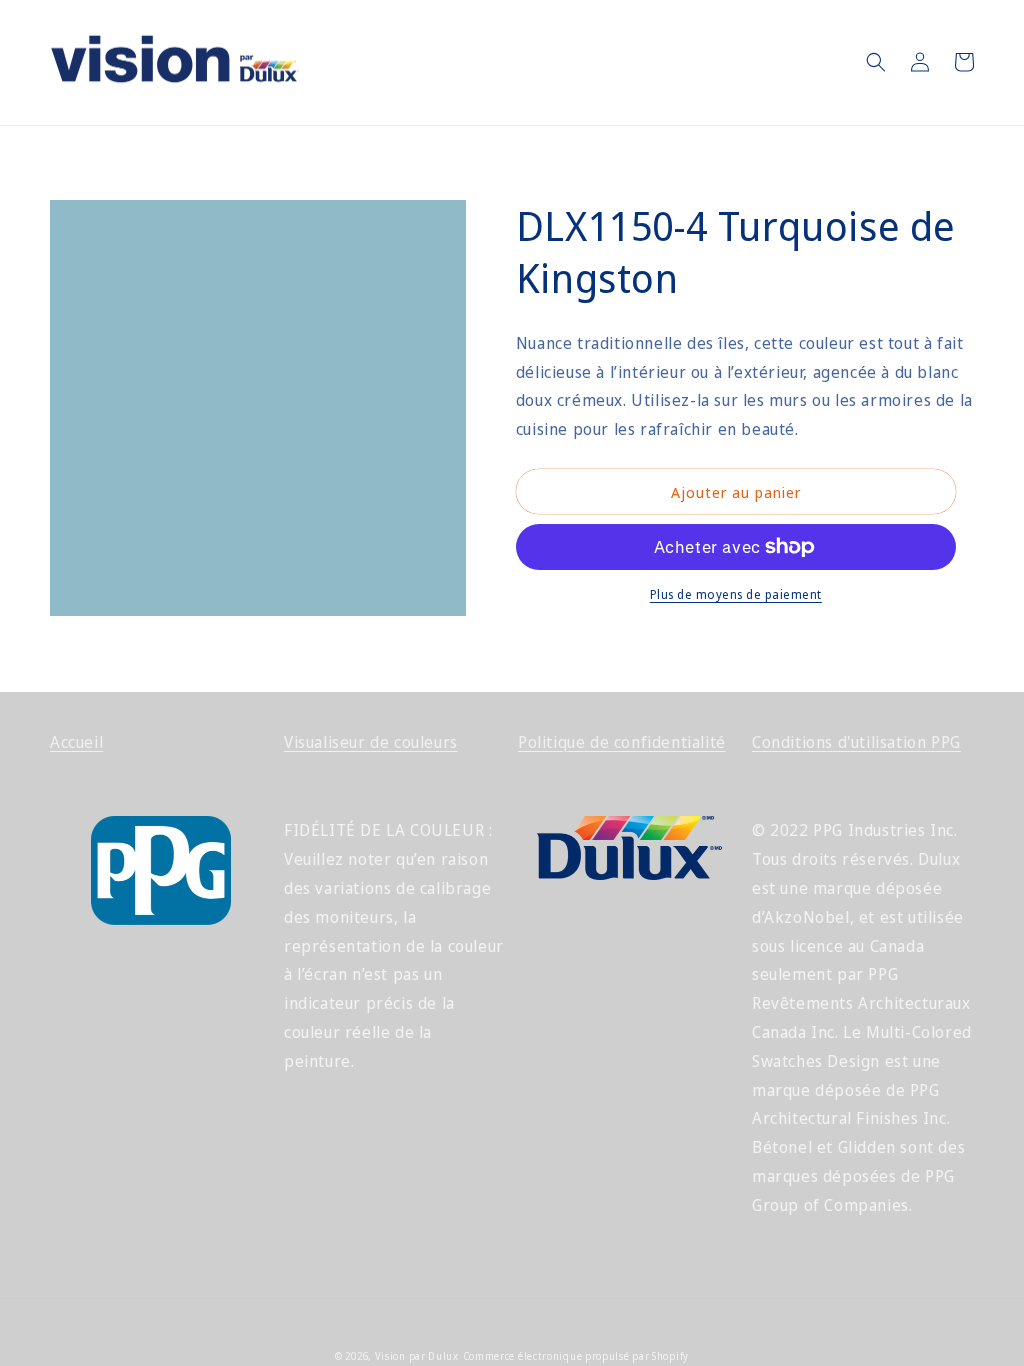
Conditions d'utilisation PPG (856, 742)
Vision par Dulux (417, 1356)
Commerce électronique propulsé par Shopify (576, 1356)
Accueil (76, 742)
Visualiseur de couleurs (371, 742)
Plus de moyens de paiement (736, 594)
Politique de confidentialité (622, 742)
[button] (876, 62)
